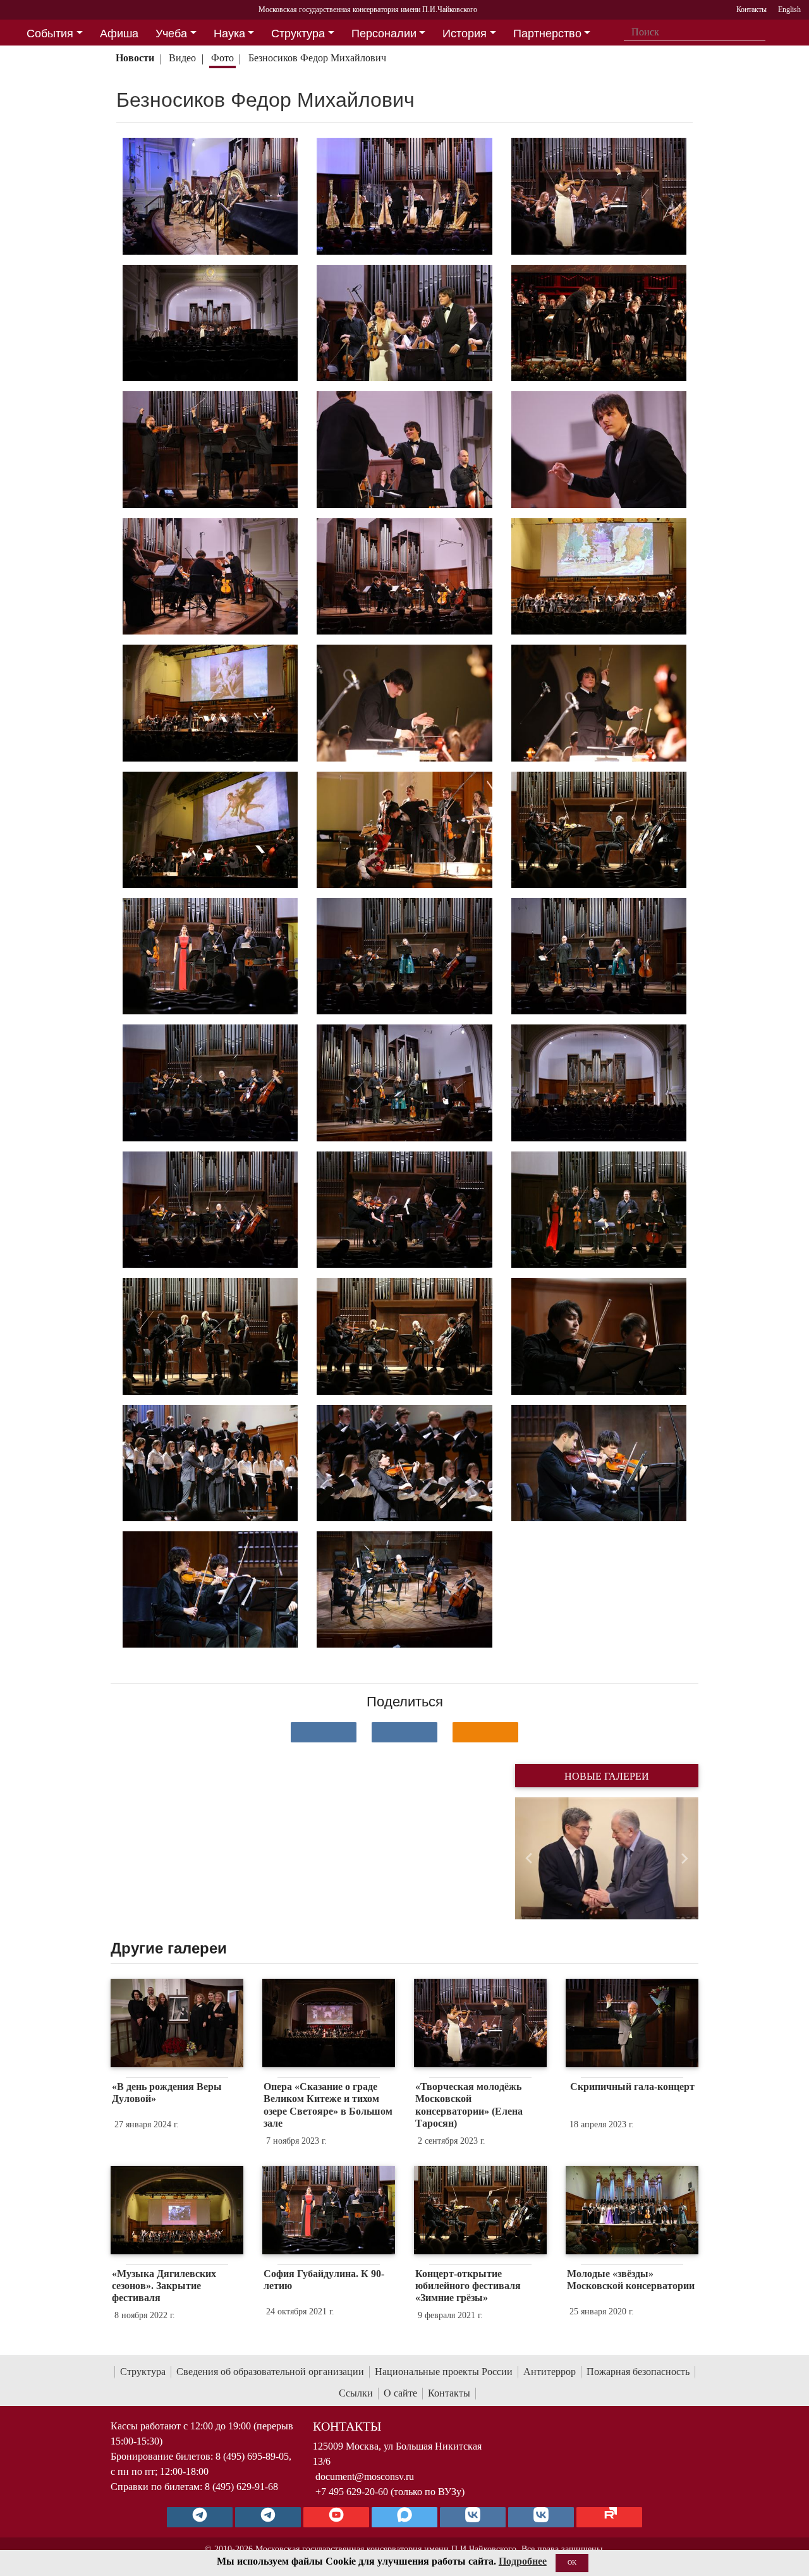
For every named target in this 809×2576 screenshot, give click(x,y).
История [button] (465, 33)
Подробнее (523, 2561)
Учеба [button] (171, 33)
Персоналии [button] (384, 33)
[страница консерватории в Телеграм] (200, 2517)
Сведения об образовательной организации (270, 2372)
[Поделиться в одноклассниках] (485, 1732)
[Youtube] (336, 2517)
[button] (529, 1858)
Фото (222, 58)
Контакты (449, 2393)
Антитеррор (550, 2372)
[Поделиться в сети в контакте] (324, 1732)
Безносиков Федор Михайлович (317, 58)
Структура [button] (298, 33)
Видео (182, 58)
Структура (143, 2372)
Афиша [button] (119, 33)
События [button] (50, 33)
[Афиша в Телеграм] (609, 2517)
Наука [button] (229, 33)
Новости (135, 58)
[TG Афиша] (268, 2517)
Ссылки (356, 2393)
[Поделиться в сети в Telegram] (404, 1732)
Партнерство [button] (547, 33)
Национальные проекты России (444, 2372)
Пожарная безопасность (638, 2372)
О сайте (400, 2393)
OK (572, 2562)
